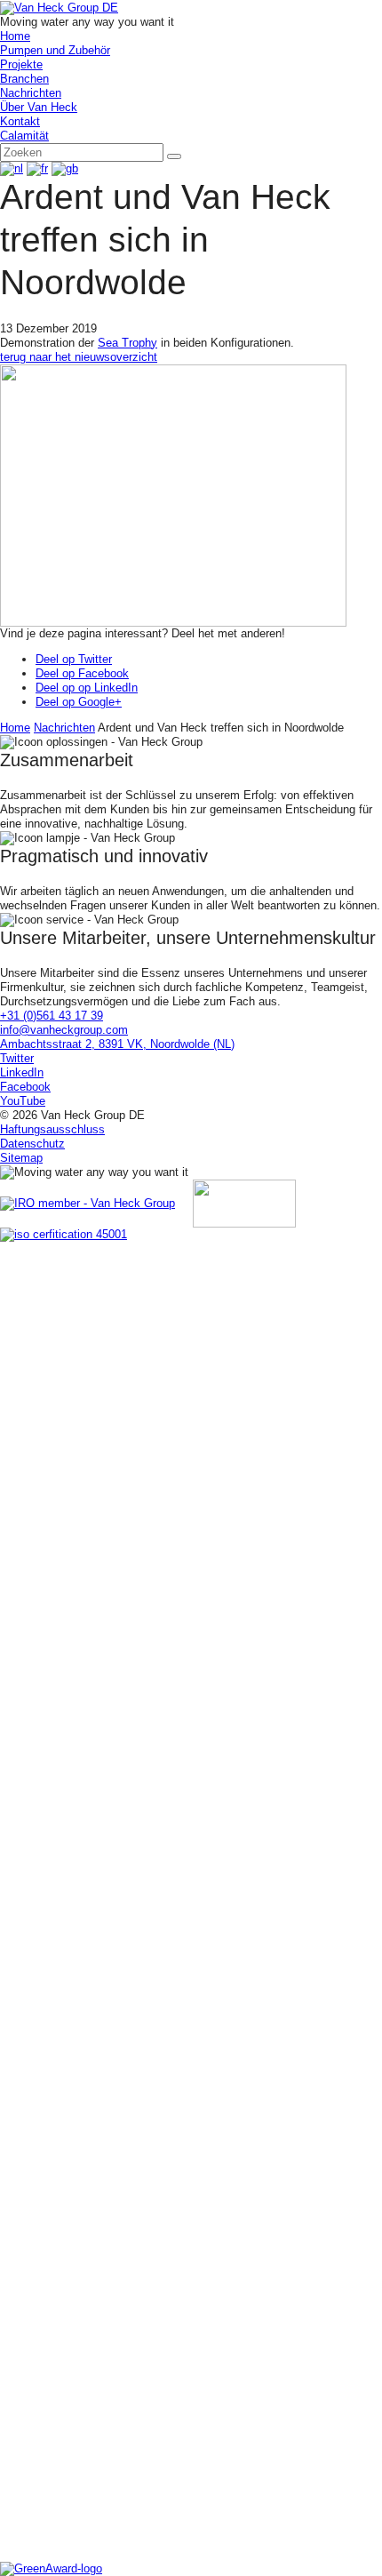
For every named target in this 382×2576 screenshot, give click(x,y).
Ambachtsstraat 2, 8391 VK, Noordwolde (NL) (117, 1044)
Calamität (24, 136)
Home (15, 728)
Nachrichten (64, 728)
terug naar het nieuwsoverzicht (79, 357)
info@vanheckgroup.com (64, 1030)
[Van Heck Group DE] (59, 7)
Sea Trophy (127, 343)
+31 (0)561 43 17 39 (52, 1016)
